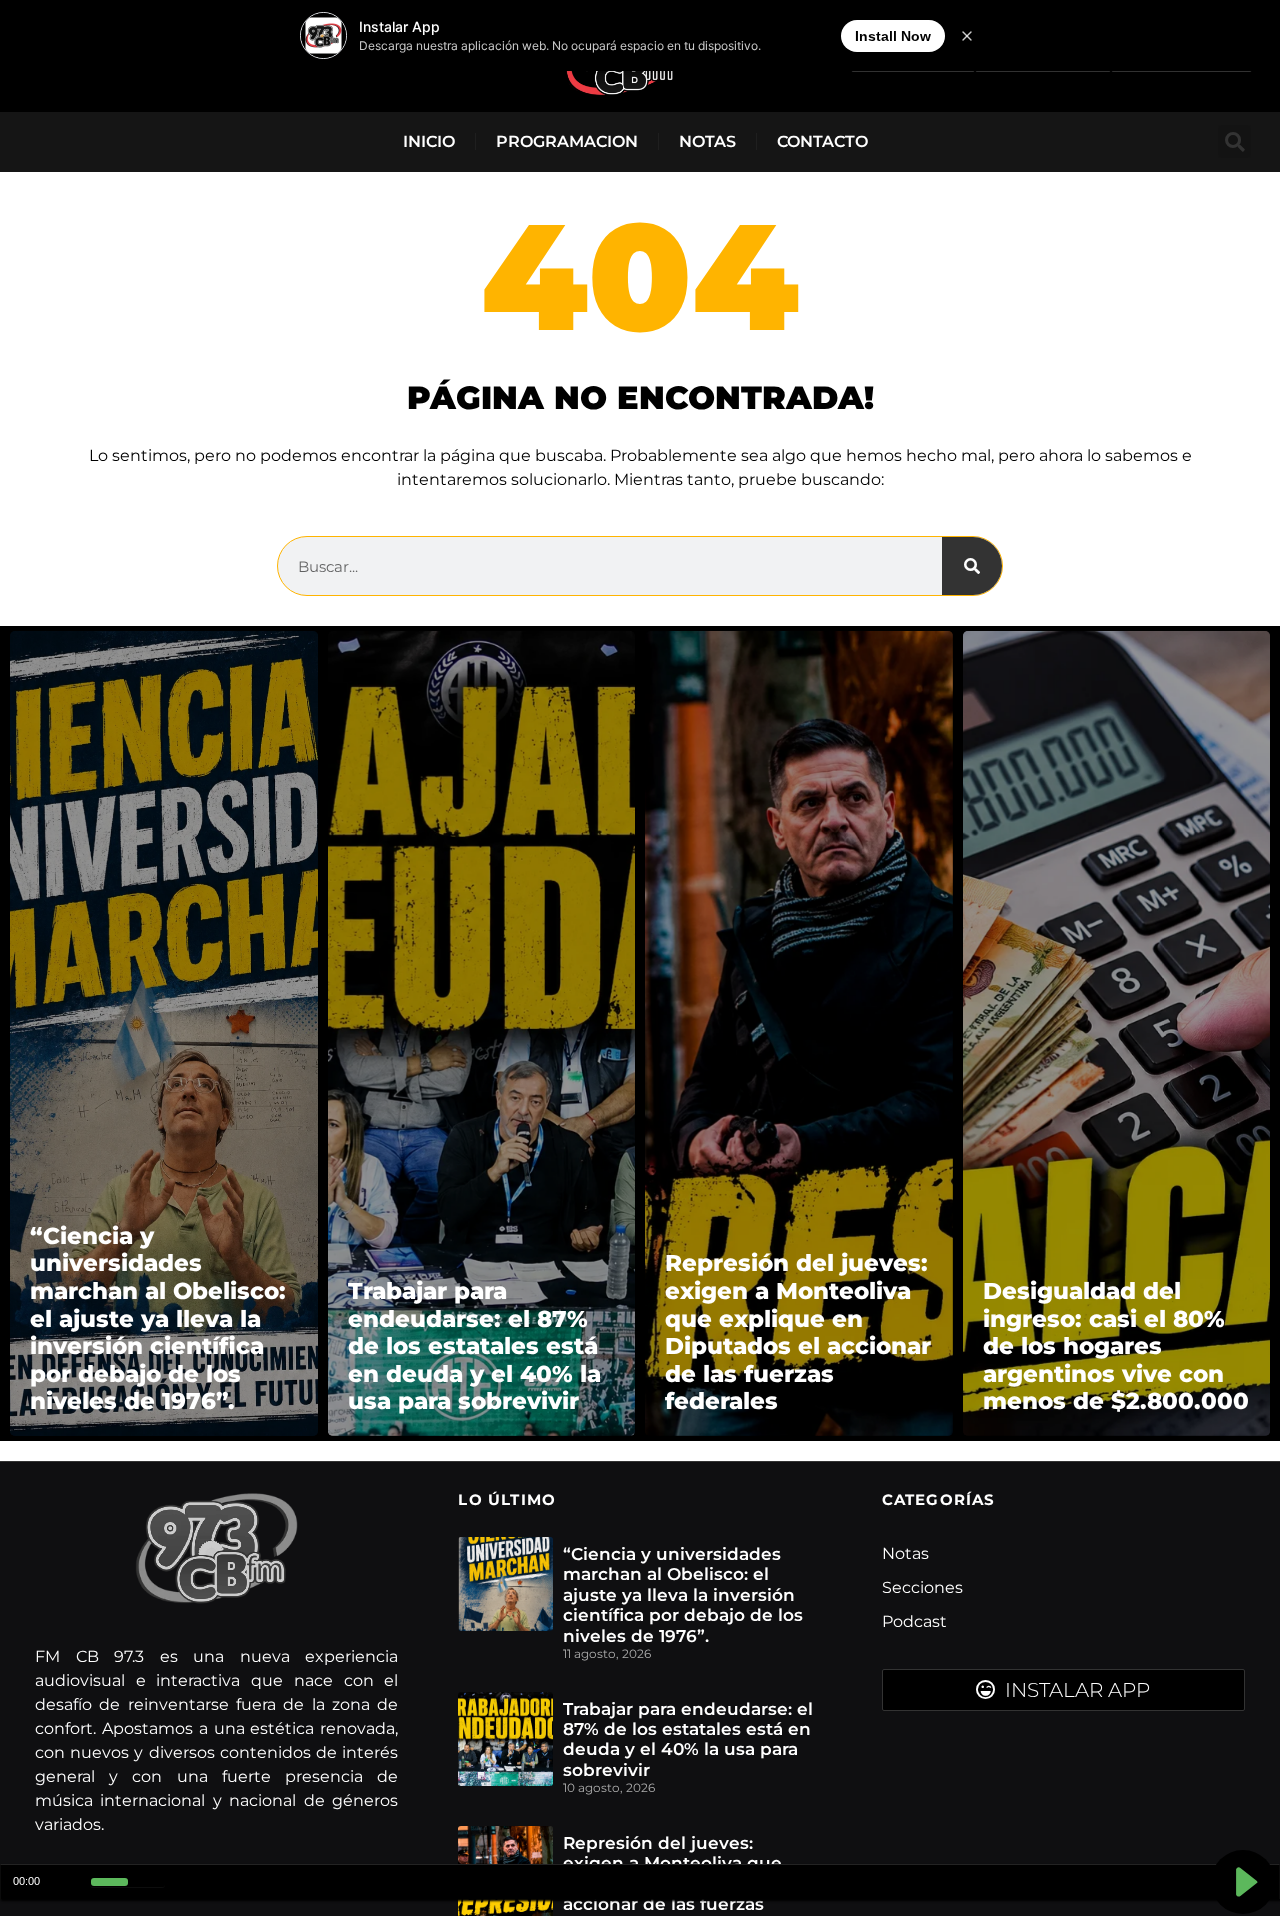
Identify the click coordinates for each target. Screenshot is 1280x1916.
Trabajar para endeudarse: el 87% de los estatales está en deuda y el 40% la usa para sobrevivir (688, 1739)
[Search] (972, 566)
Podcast (914, 1621)
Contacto (822, 141)
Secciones (922, 1587)
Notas (707, 141)
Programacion (567, 141)
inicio (429, 141)
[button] (1234, 141)
